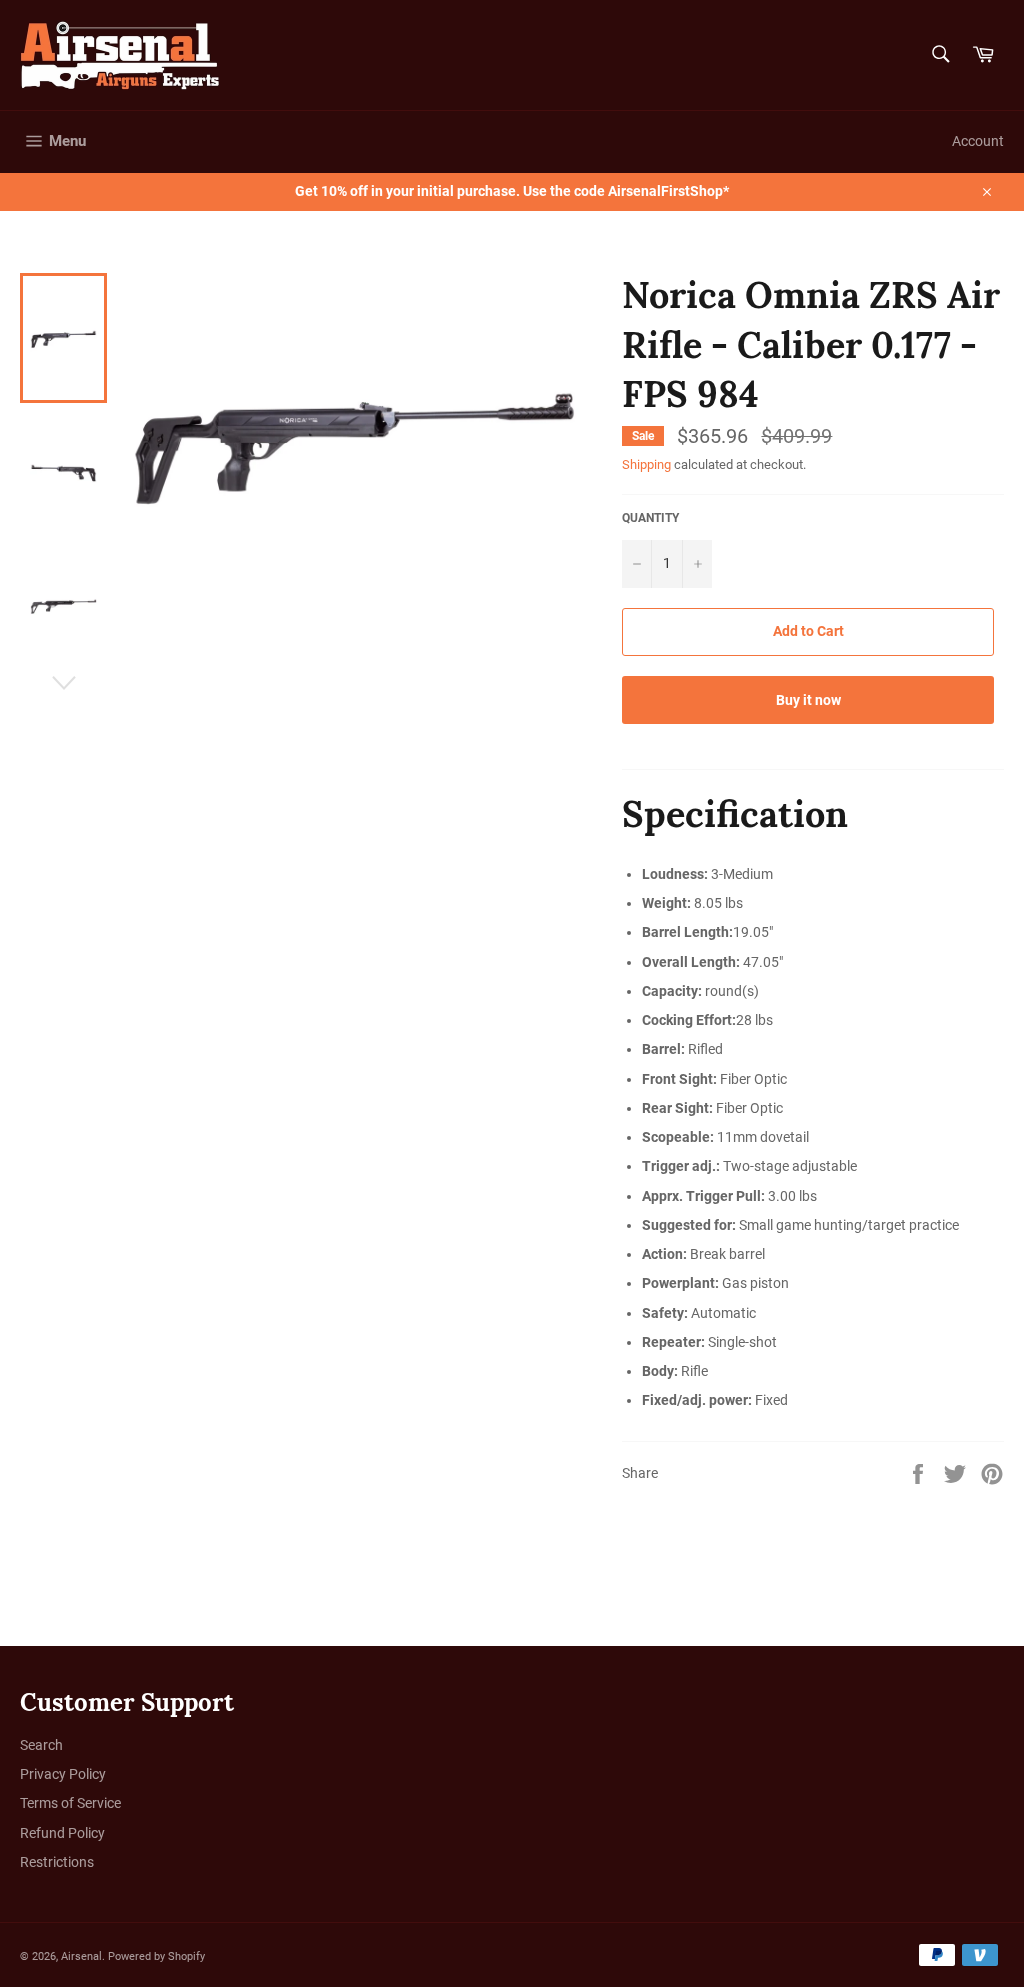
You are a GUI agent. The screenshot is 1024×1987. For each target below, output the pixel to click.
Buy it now (808, 700)
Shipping (646, 464)
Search (41, 1745)
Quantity (650, 518)
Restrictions (57, 1862)
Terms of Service (70, 1803)
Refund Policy (62, 1833)
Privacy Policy (63, 1774)
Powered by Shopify (156, 1956)
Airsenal (81, 1956)
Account (978, 141)
